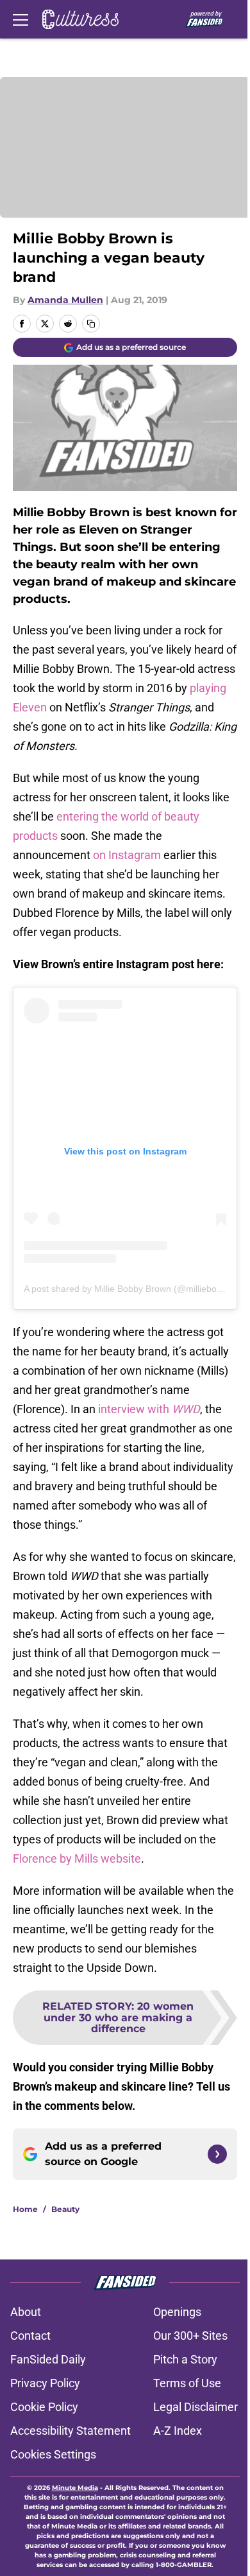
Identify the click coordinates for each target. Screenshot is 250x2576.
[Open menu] (21, 19)
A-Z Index (178, 2431)
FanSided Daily (48, 2359)
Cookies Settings (53, 2454)
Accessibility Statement (71, 2431)
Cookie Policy (44, 2407)
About (26, 2312)
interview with (148, 1409)
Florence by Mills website (77, 1858)
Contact (30, 2336)
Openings (177, 2312)
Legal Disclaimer (196, 2407)
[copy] (91, 324)
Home (25, 2209)
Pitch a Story (185, 2359)
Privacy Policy (45, 2383)
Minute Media (75, 2488)
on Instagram (127, 855)
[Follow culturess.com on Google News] (217, 2154)
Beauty (65, 2209)
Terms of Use (187, 2383)
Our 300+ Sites (190, 2336)
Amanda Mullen (65, 300)
